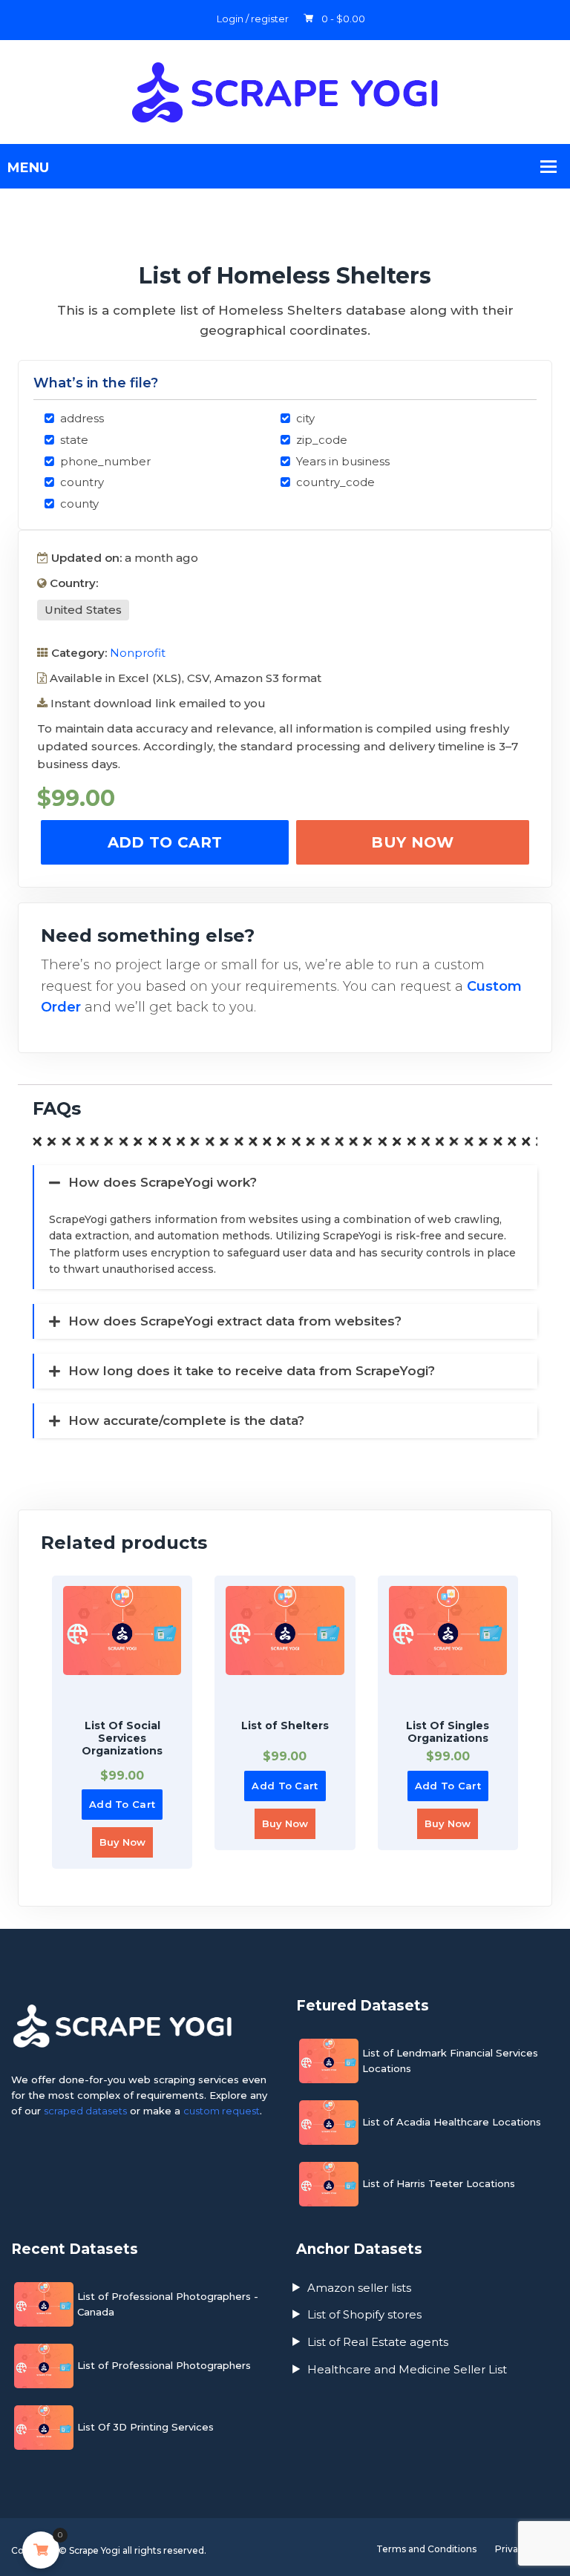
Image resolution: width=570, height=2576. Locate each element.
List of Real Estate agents (378, 2342)
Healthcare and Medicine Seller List (407, 2369)
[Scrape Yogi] (285, 91)
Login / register (253, 19)
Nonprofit (138, 653)
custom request (222, 2111)
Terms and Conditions (426, 2549)
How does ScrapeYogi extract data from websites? (235, 1321)
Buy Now (412, 842)
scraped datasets (85, 2111)
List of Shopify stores (364, 2314)
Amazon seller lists (359, 2288)
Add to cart (165, 842)
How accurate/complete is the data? (186, 1420)
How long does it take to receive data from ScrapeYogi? (252, 1371)
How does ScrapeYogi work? (163, 1182)
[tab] (278, 1065)
